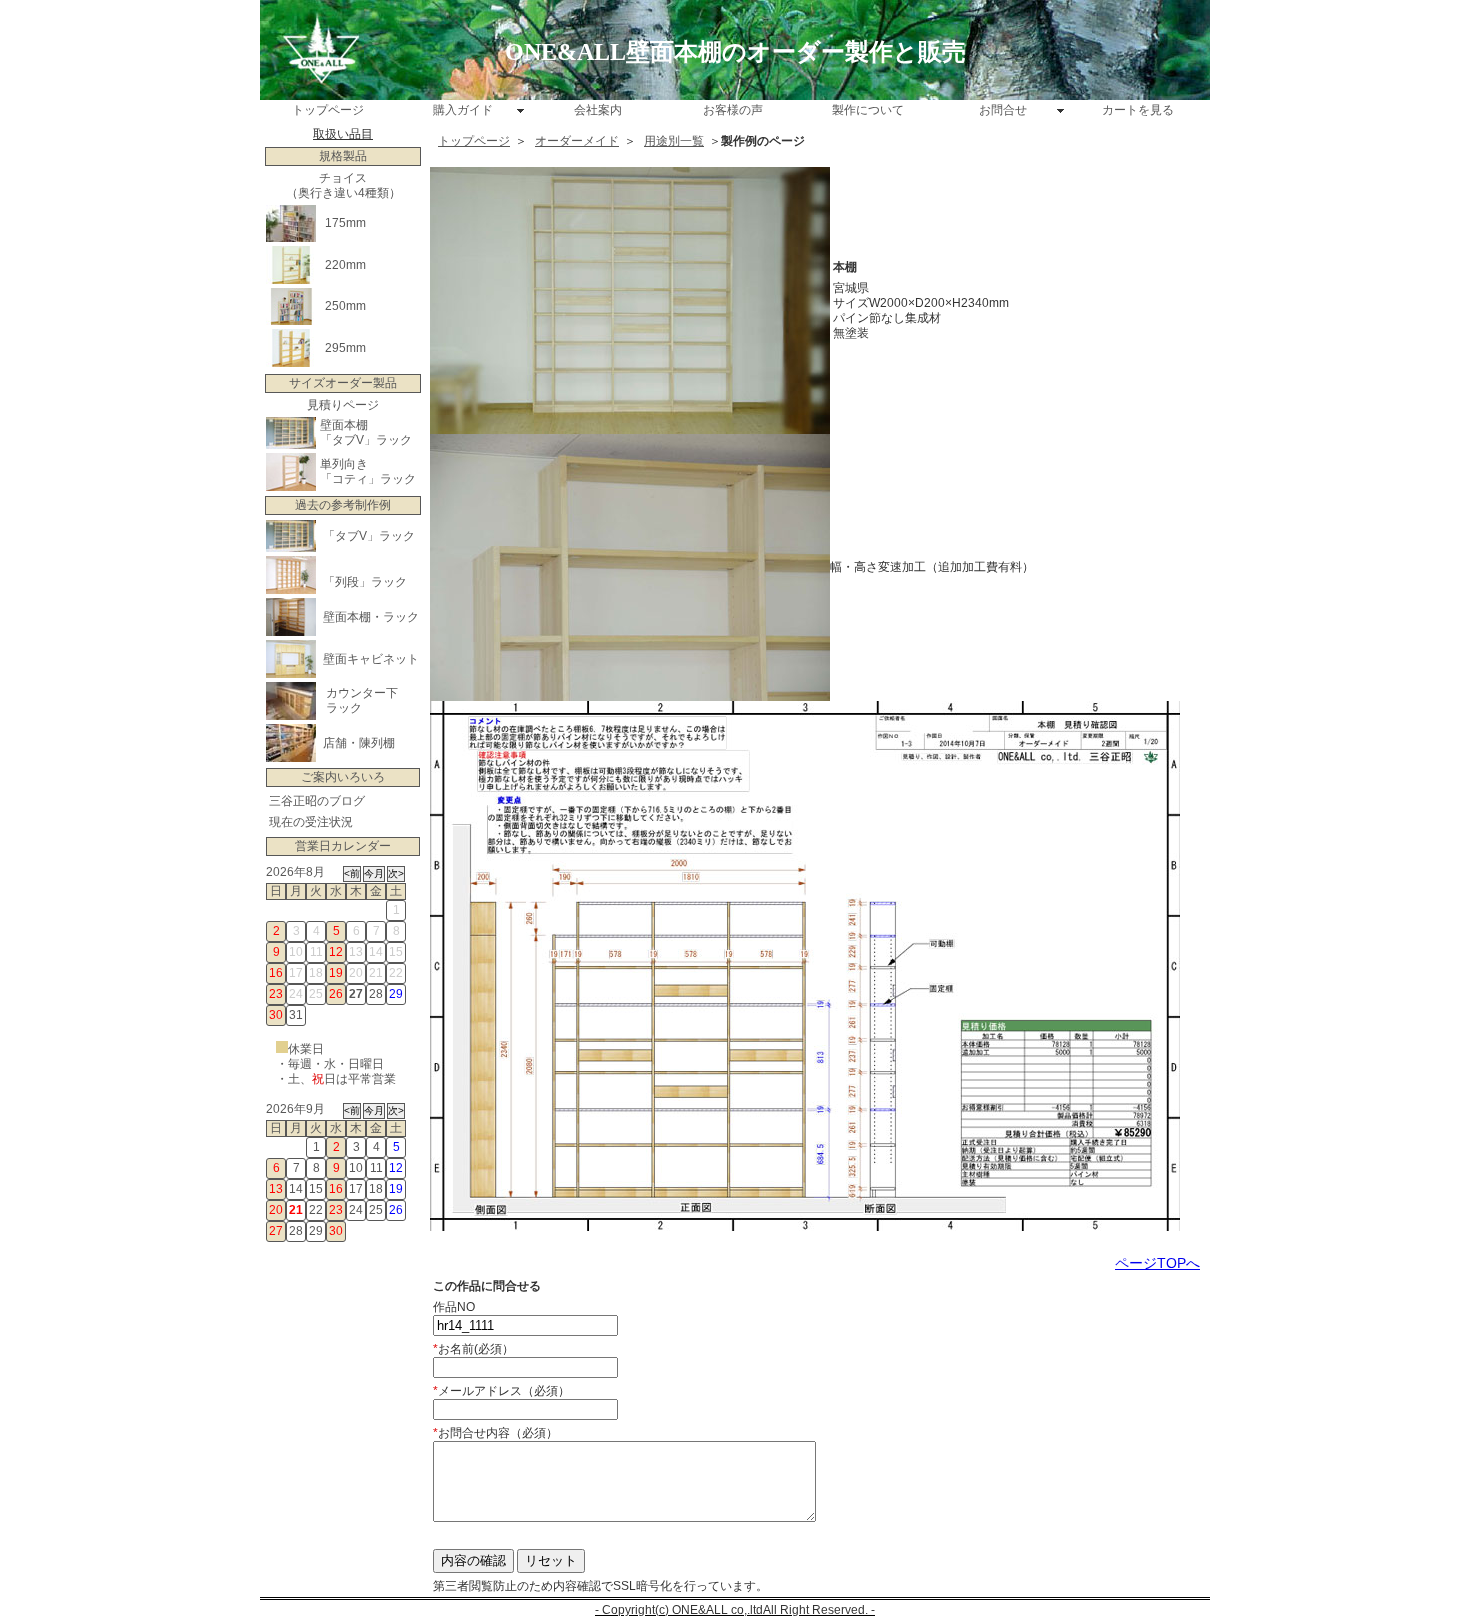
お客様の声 (733, 110)
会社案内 (598, 110)
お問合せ (1003, 110)
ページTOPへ (1157, 1263)
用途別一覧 (674, 141)
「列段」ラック (365, 582)
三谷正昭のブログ (317, 801)
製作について (868, 110)
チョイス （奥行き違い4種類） (343, 185)
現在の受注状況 (311, 822)
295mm (345, 348)
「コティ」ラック (368, 479)
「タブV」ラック (366, 440)
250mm (345, 306)
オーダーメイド (577, 141)
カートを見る (1138, 110)
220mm (345, 265)
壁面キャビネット (371, 659)
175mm (345, 223)
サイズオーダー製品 (343, 383)
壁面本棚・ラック (371, 617)
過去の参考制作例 (343, 505)
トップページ (328, 110)
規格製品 (343, 156)
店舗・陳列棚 (359, 743)
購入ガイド (463, 110)
